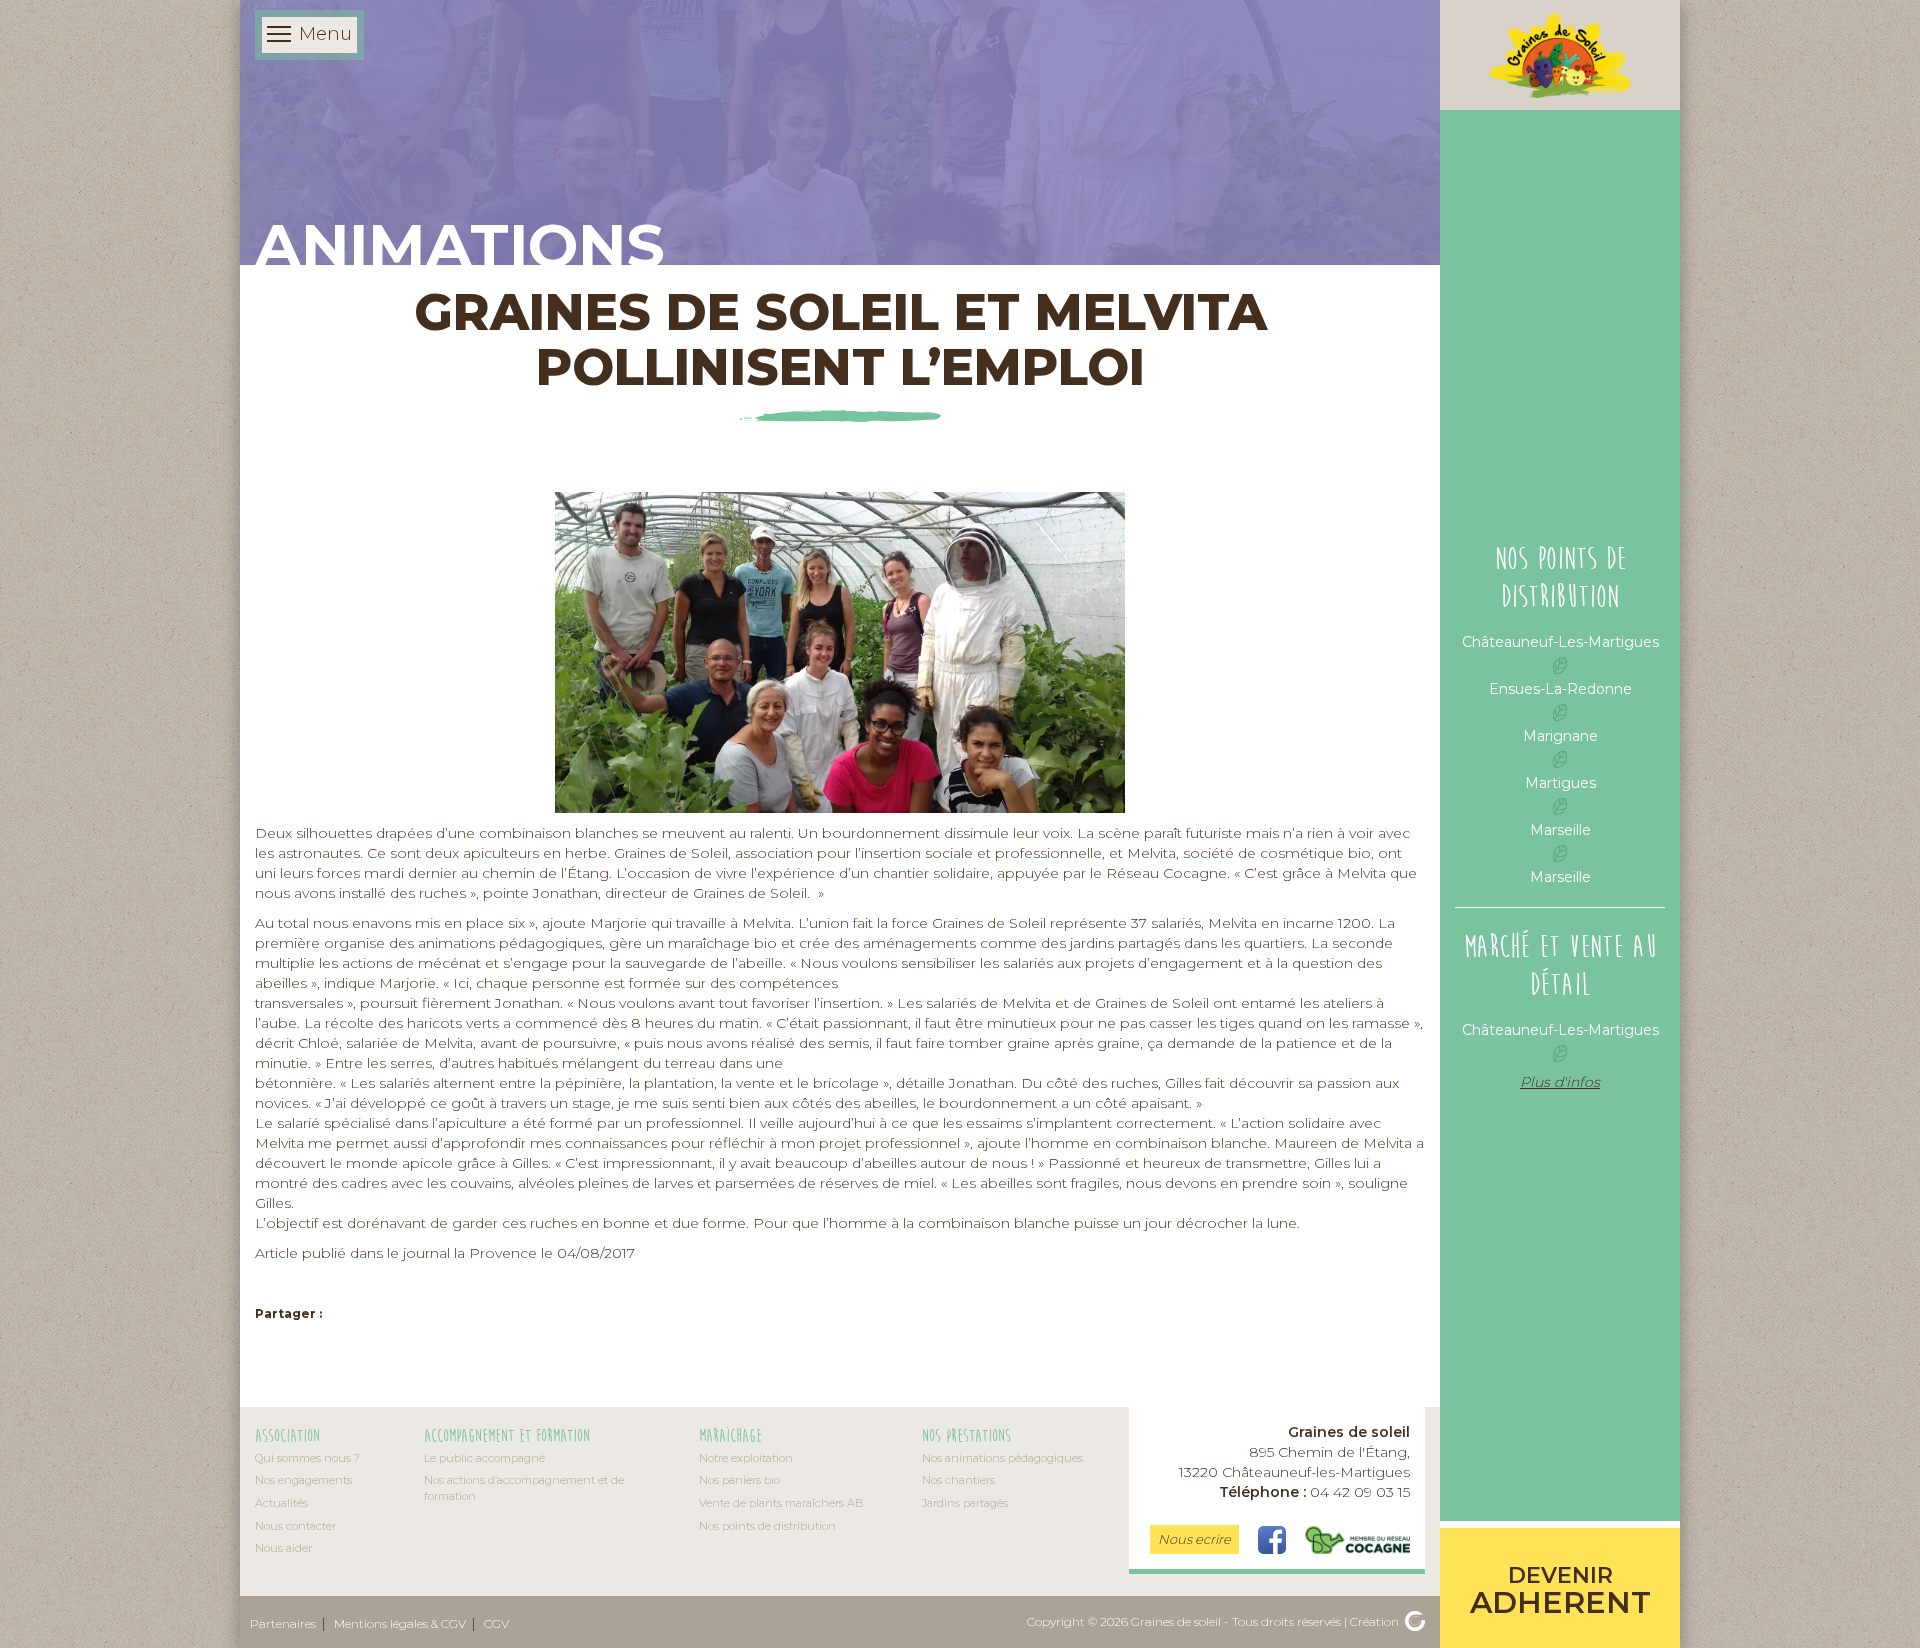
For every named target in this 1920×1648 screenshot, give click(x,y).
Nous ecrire (1194, 1539)
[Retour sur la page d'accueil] (1560, 55)
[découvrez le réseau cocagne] (1357, 1539)
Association (287, 1436)
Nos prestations (966, 1436)
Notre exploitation (746, 1458)
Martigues (1560, 783)
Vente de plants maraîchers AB (781, 1503)
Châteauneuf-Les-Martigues (1560, 642)
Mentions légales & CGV (400, 1623)
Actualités (281, 1503)
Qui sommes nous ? (307, 1458)
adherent (1560, 1591)
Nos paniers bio (739, 1480)
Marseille (1560, 830)
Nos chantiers (958, 1480)
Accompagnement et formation (507, 1436)
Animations (460, 245)
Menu (325, 34)
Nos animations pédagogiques (1002, 1458)
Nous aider (283, 1548)
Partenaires (283, 1623)
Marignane (1560, 736)
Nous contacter (295, 1526)
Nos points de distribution (767, 1526)
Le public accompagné (484, 1458)
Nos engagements (303, 1480)
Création (1376, 1621)
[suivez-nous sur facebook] (1274, 1539)
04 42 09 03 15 (1314, 1492)
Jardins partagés (965, 1503)
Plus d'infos (1560, 1082)
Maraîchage (730, 1436)
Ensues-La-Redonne (1560, 689)
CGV (496, 1623)
